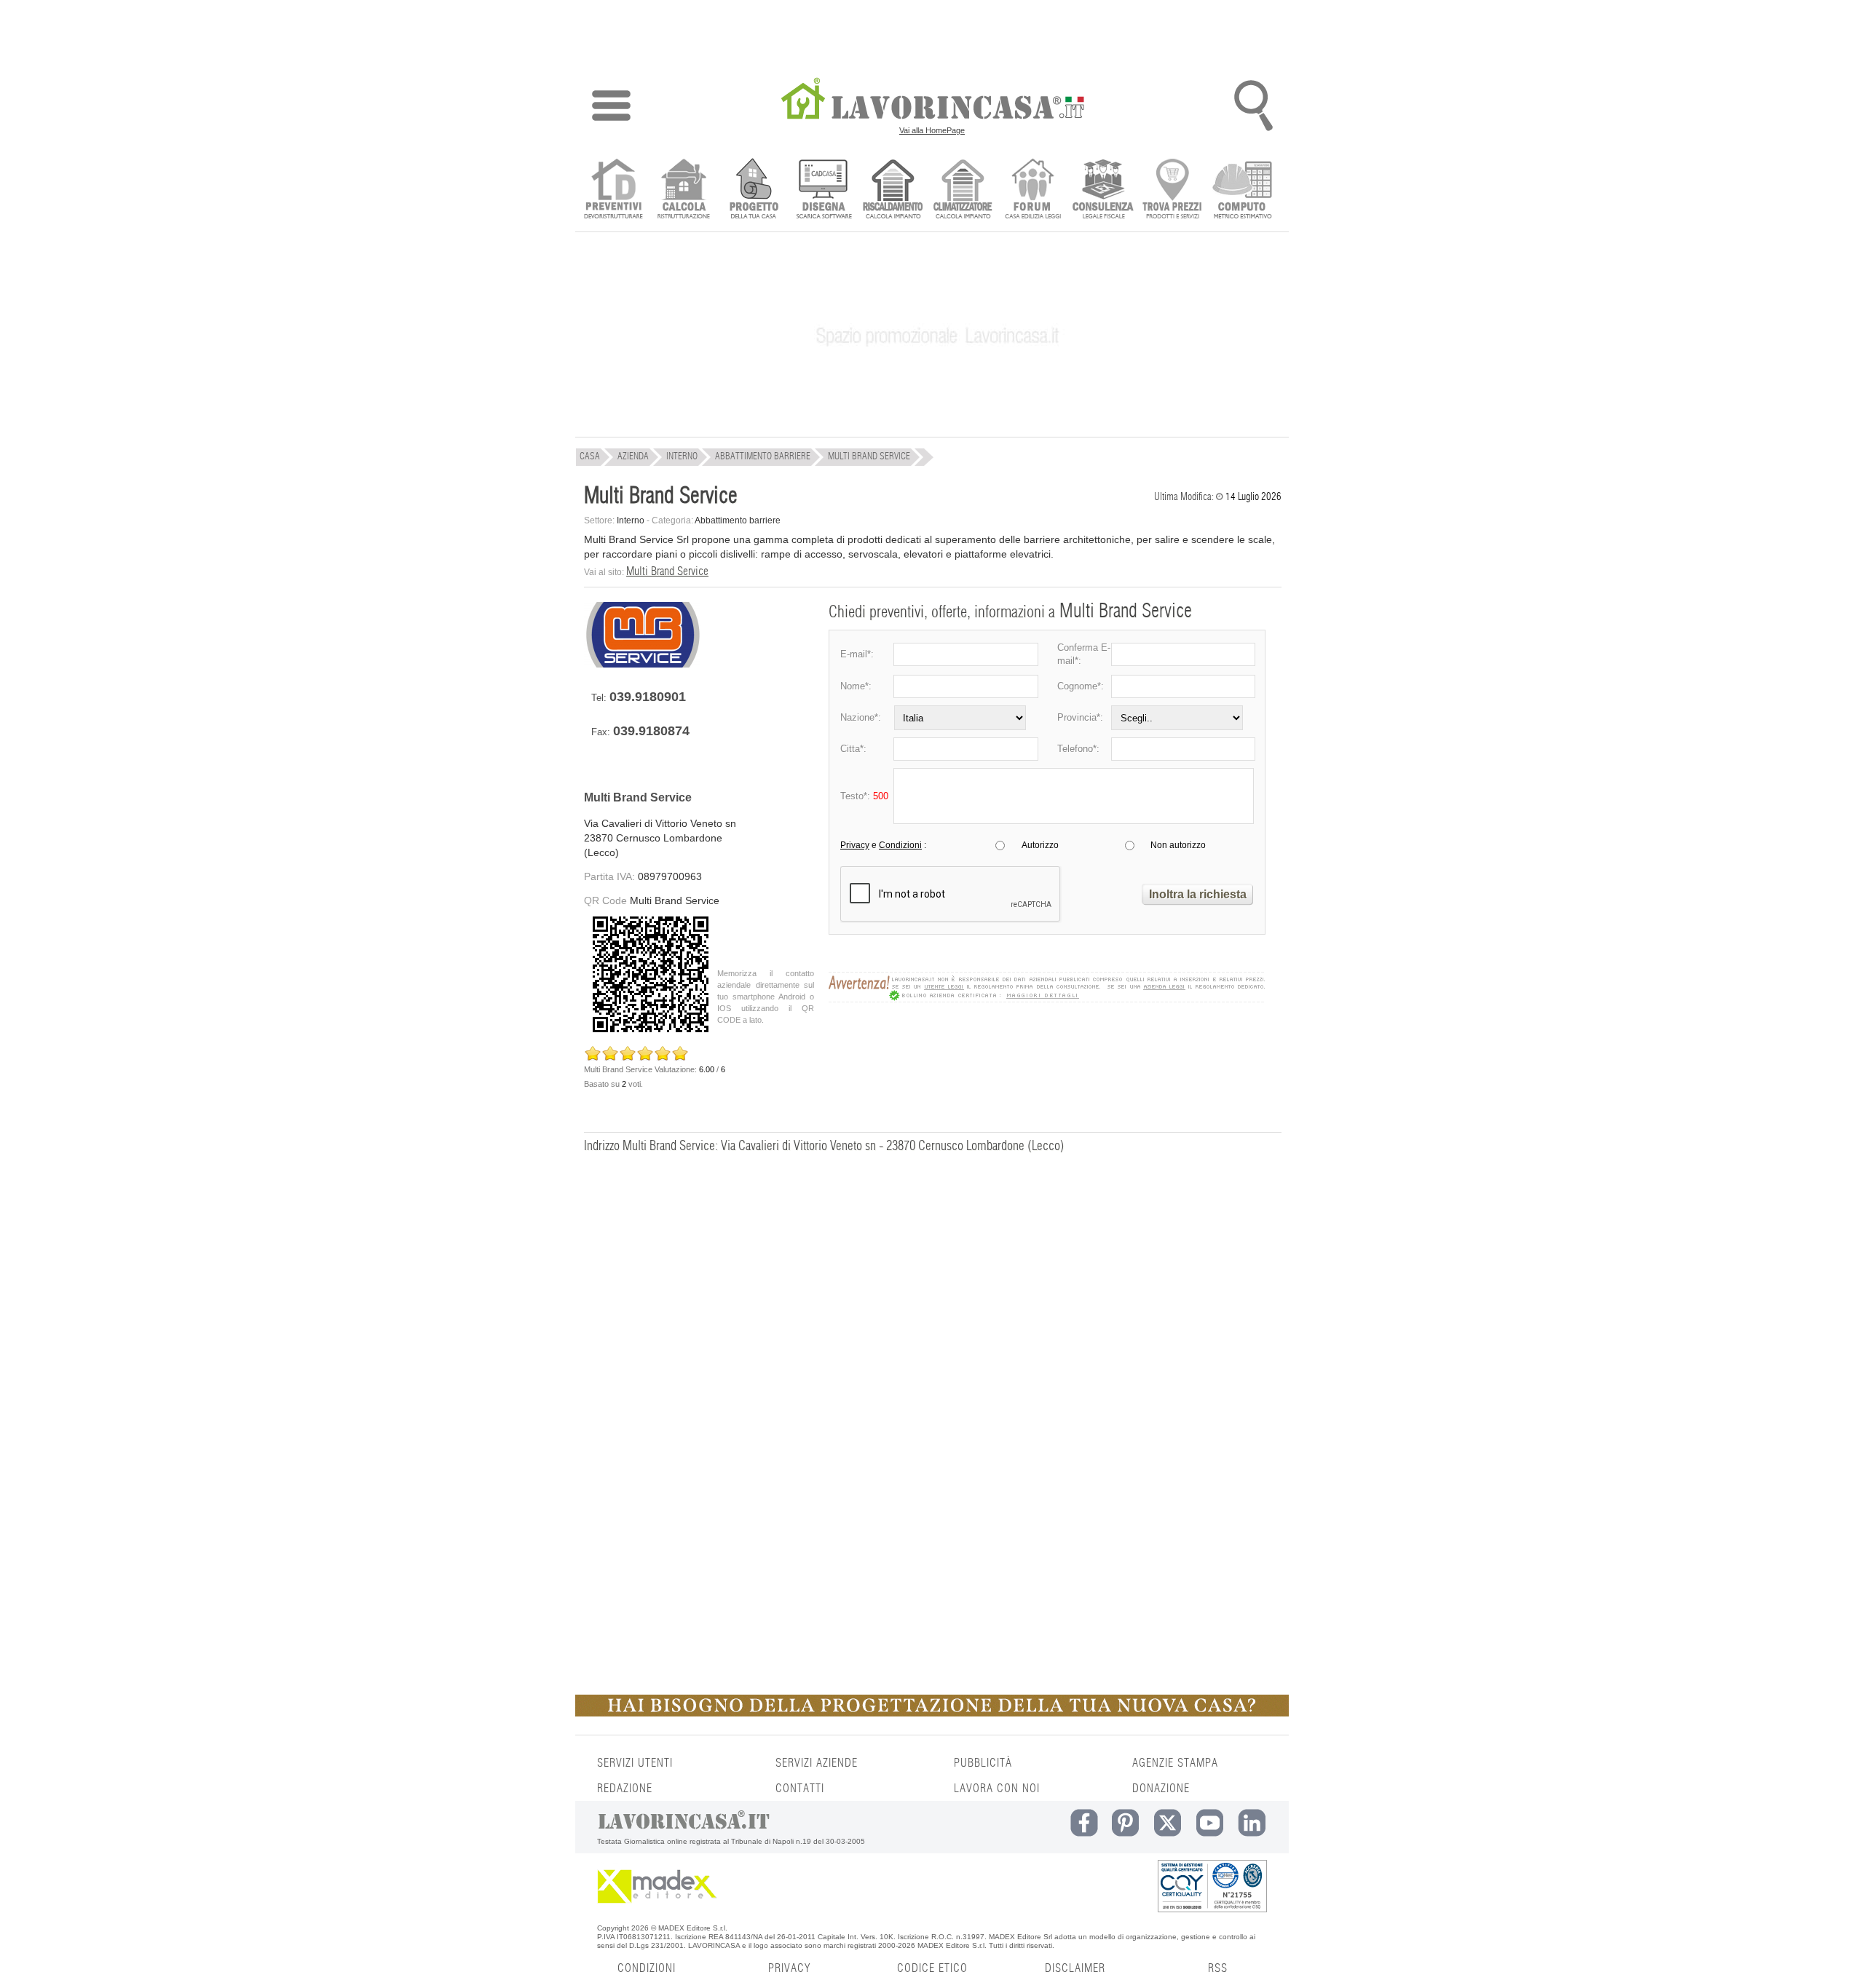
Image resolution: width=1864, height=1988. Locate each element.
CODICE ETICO (932, 1968)
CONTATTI (800, 1789)
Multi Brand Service (667, 571)
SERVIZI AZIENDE (817, 1763)
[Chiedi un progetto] (753, 190)
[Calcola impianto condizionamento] (963, 190)
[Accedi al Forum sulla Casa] (1033, 190)
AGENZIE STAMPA (1175, 1763)
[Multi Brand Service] (642, 664)
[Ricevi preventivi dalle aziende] (613, 190)
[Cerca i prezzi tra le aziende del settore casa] (1173, 190)
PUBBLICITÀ (983, 1763)
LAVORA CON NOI (997, 1789)
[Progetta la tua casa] (932, 1714)
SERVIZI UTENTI (635, 1763)
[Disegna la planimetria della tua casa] (823, 190)
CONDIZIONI (647, 1968)
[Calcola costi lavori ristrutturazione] (683, 190)
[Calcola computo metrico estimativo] (1243, 190)
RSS (1218, 1968)
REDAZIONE (625, 1789)
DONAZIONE (1161, 1789)
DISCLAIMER (1075, 1968)
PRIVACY (789, 1968)
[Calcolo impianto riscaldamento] (893, 190)
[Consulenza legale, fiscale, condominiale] (1103, 190)
